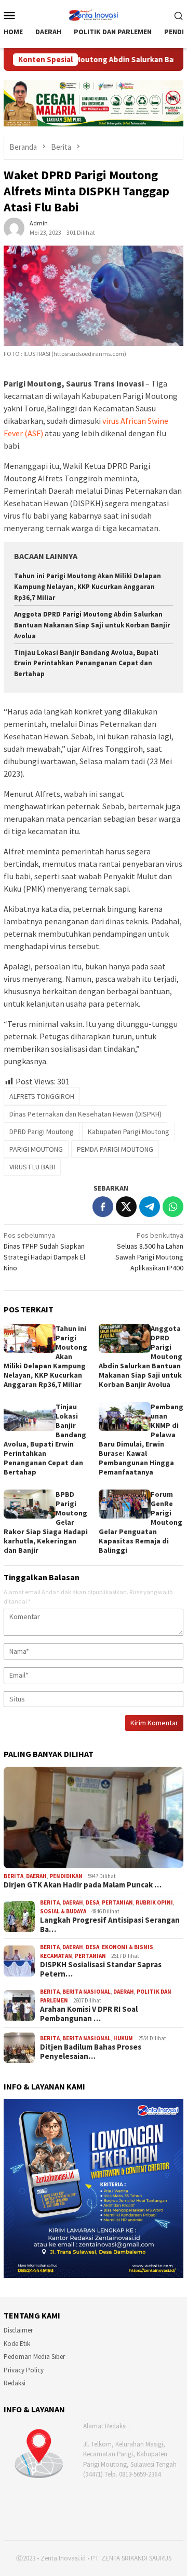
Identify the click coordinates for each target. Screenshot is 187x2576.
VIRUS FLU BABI (32, 1167)
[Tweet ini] (126, 1207)
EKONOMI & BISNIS (128, 1947)
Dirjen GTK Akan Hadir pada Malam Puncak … (83, 1885)
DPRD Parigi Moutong (42, 1132)
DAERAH (36, 1876)
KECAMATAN (56, 1956)
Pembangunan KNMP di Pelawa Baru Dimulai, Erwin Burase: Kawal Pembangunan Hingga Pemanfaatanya (141, 1439)
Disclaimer (18, 2330)
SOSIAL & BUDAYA (63, 1911)
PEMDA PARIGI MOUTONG (115, 1149)
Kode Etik (17, 2344)
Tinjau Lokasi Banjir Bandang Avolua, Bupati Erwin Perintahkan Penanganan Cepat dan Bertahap (86, 663)
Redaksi (15, 2383)
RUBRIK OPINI (154, 1902)
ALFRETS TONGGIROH (42, 1096)
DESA (92, 1902)
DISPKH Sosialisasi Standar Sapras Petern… (101, 1969)
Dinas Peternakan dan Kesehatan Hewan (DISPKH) (85, 1114)
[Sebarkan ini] (103, 1207)
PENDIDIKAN (66, 1876)
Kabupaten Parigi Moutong (129, 1132)
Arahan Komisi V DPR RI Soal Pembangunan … (89, 2014)
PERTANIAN (117, 1902)
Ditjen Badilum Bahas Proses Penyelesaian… (91, 2052)
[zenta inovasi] (94, 14)
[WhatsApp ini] (173, 1207)
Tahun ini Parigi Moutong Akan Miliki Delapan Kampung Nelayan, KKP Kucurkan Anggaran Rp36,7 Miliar (88, 587)
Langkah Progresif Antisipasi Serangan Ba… (110, 1925)
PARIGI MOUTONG (36, 1149)
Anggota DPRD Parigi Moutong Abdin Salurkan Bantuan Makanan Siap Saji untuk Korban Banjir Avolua (92, 625)
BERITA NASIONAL (86, 1992)
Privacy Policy (24, 2370)
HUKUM (123, 2038)
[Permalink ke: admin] (14, 227)
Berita (14, 1876)
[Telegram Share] (150, 1207)
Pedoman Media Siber (34, 2357)
